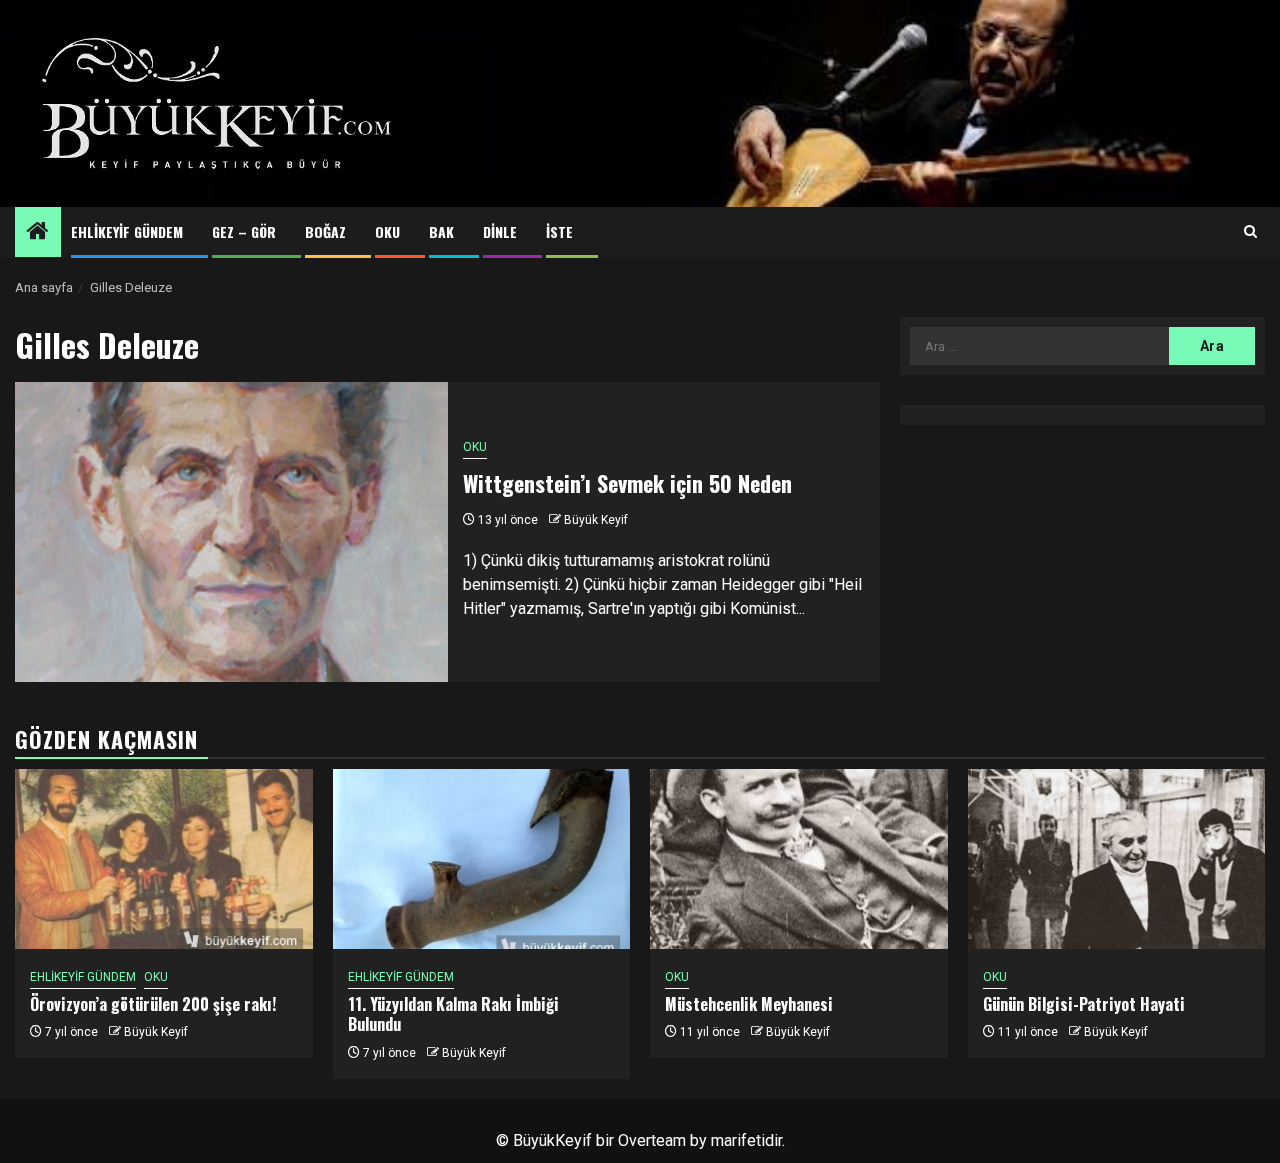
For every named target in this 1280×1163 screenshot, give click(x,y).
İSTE (559, 231)
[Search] (1250, 232)
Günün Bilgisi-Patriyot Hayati (1084, 1004)
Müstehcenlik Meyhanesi (749, 1004)
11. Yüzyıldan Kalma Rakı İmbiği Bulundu (453, 1014)
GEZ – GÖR (244, 231)
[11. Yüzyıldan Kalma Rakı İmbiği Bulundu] (482, 859)
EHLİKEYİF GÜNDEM (127, 231)
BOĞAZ (325, 231)
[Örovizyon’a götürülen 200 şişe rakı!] (164, 859)
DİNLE (500, 231)
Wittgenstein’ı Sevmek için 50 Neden (627, 483)
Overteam (652, 1140)
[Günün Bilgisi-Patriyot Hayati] (1117, 859)
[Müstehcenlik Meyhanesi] (799, 859)
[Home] (38, 233)
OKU (387, 231)
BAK (441, 231)
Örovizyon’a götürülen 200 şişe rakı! (153, 1004)
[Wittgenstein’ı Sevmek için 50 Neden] (231, 532)
